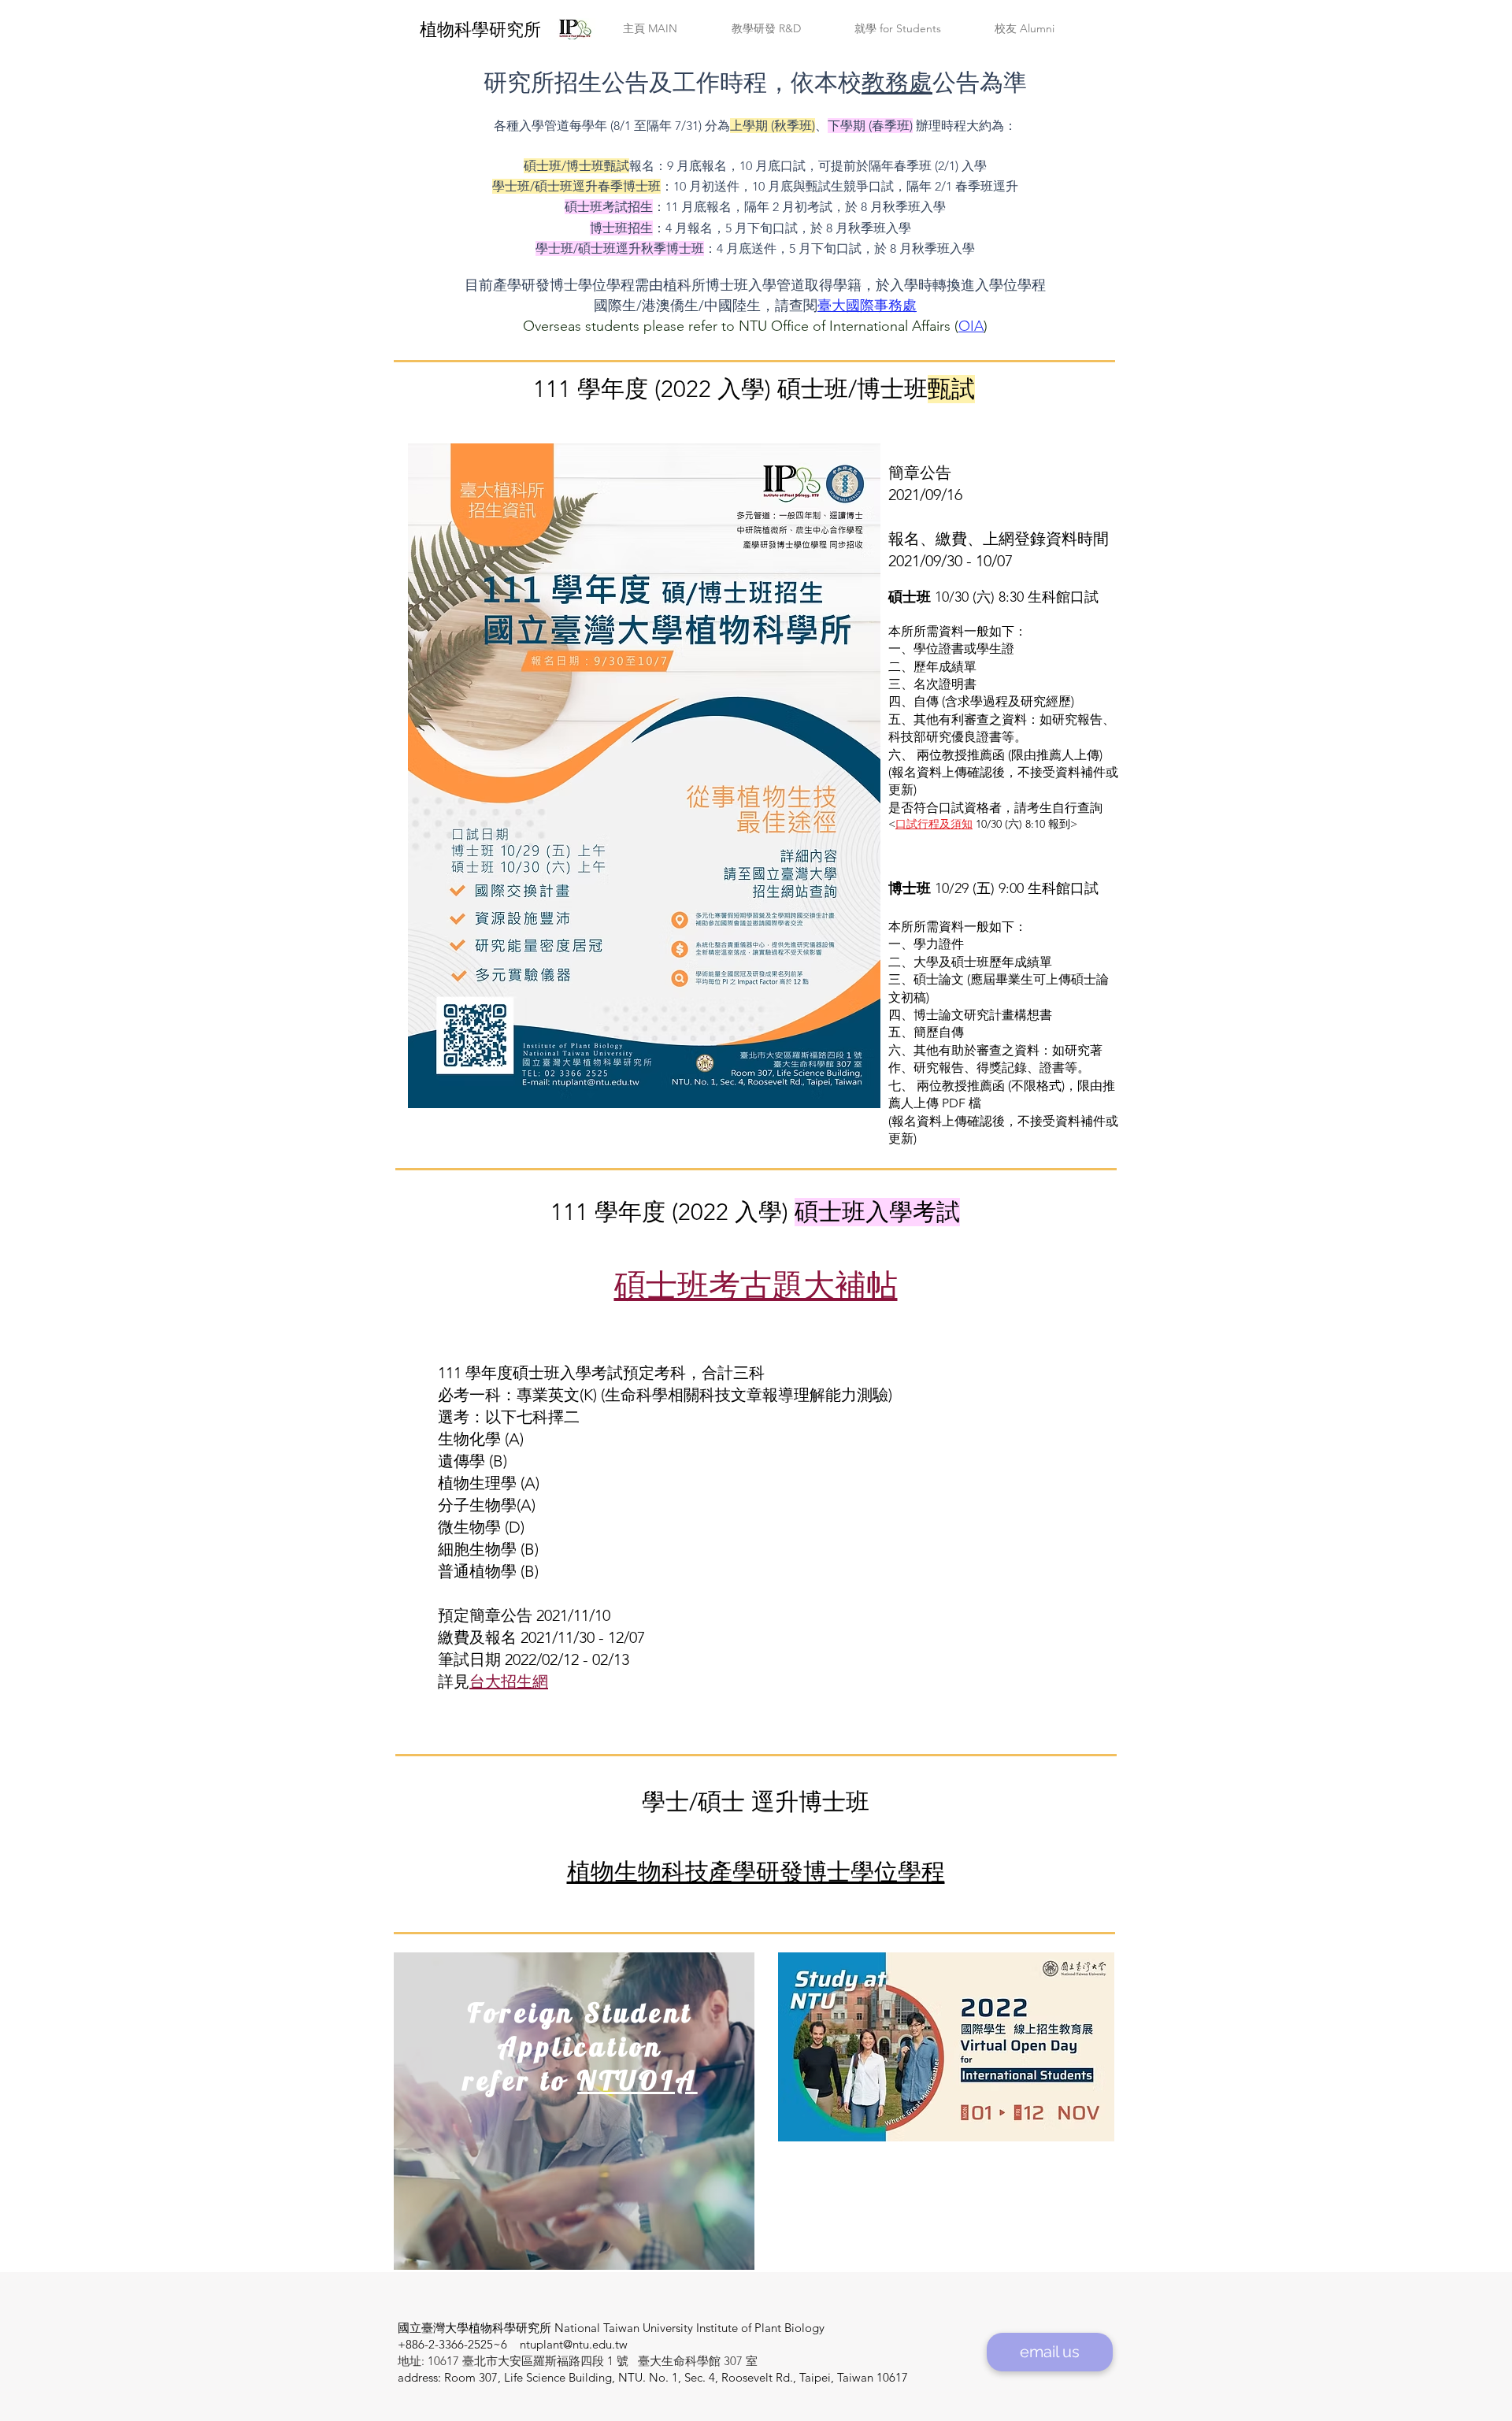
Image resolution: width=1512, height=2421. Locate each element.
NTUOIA (637, 2080)
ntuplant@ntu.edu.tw (574, 2344)
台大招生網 (509, 1681)
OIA (971, 326)
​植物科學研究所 (480, 30)
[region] (574, 2112)
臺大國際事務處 (867, 306)
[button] (650, 29)
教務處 (897, 83)
